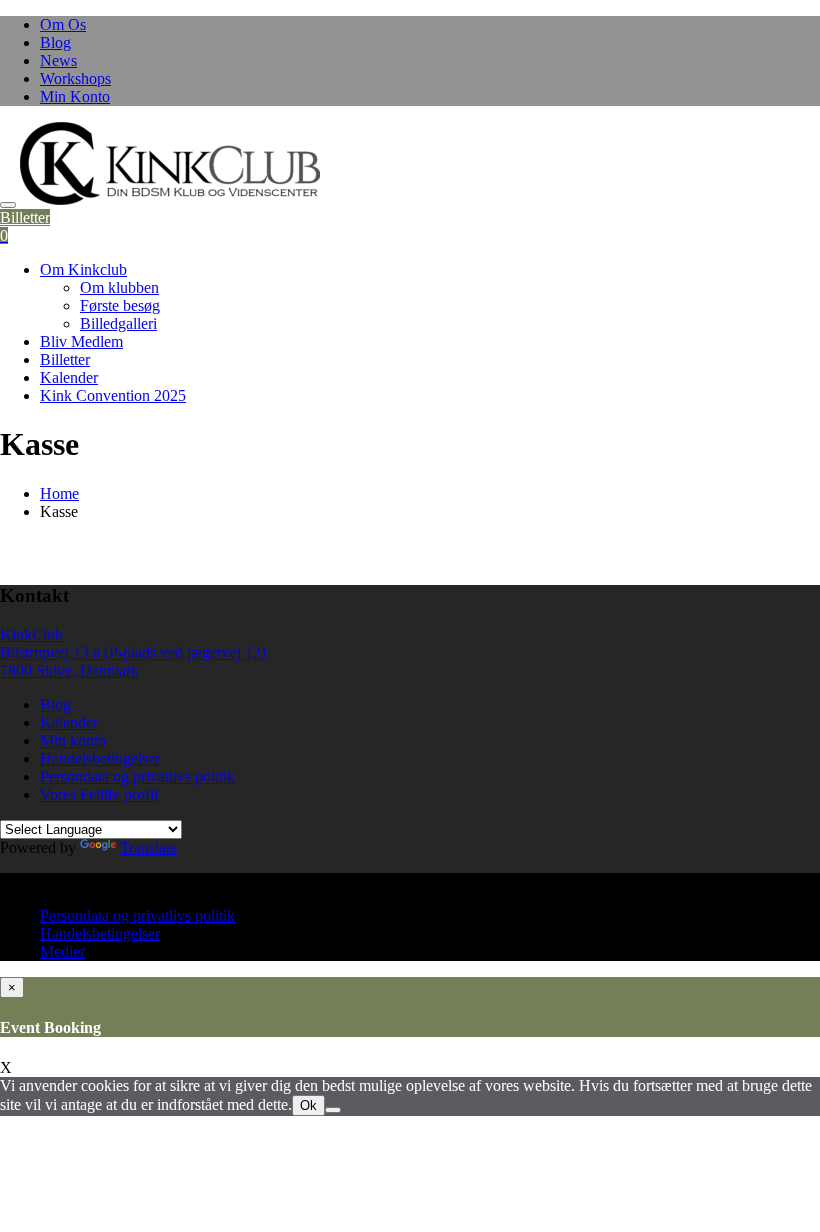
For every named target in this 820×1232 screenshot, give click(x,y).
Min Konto (75, 96)
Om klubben (119, 287)
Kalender (69, 377)
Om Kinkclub (83, 269)
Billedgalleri (118, 323)
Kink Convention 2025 (113, 395)
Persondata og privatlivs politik (137, 776)
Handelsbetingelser (100, 758)
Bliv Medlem (81, 341)
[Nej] (333, 1110)
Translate (148, 847)
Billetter (25, 217)
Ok (308, 1105)
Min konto (73, 740)
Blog (55, 42)
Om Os (63, 24)
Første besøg (120, 305)
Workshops (75, 78)
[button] (170, 163)
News (58, 60)
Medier (62, 951)
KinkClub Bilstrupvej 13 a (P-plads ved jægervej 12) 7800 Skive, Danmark (133, 652)
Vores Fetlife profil (99, 794)
